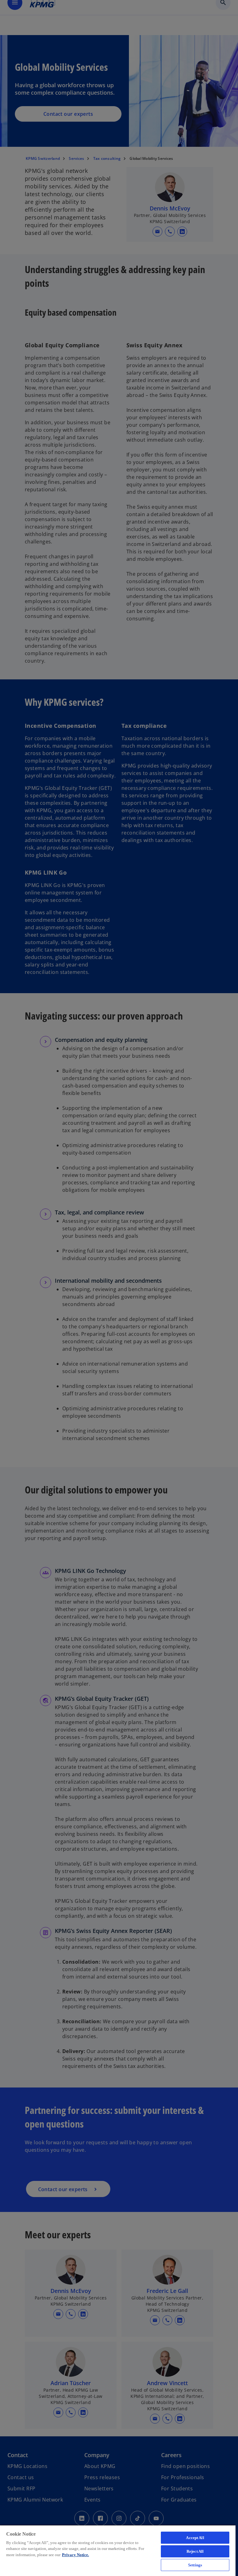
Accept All (195, 2538)
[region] (118, 2550)
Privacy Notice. (75, 2555)
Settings (195, 2565)
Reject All (195, 2551)
